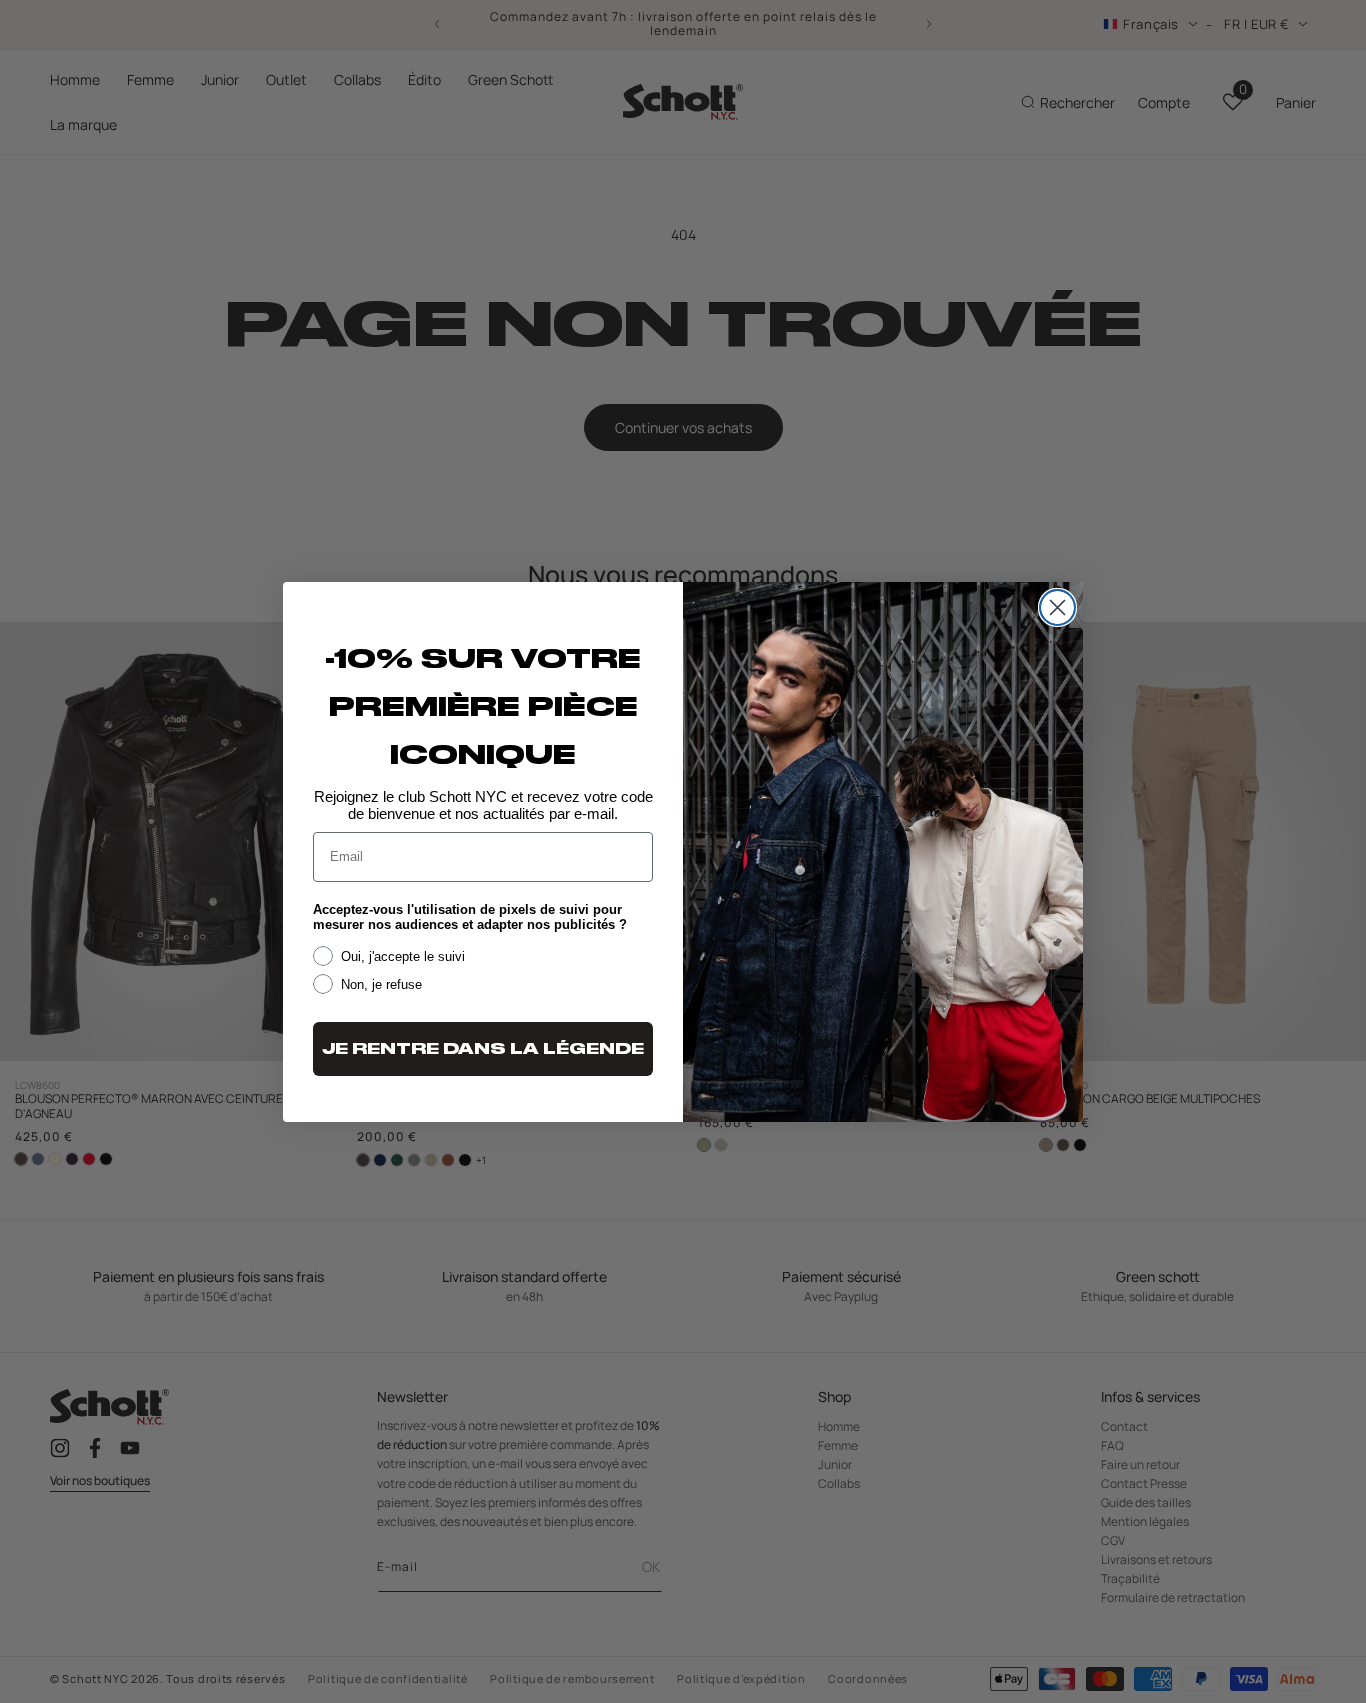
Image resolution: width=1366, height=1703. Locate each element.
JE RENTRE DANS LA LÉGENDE (483, 1049)
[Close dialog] (1057, 607)
